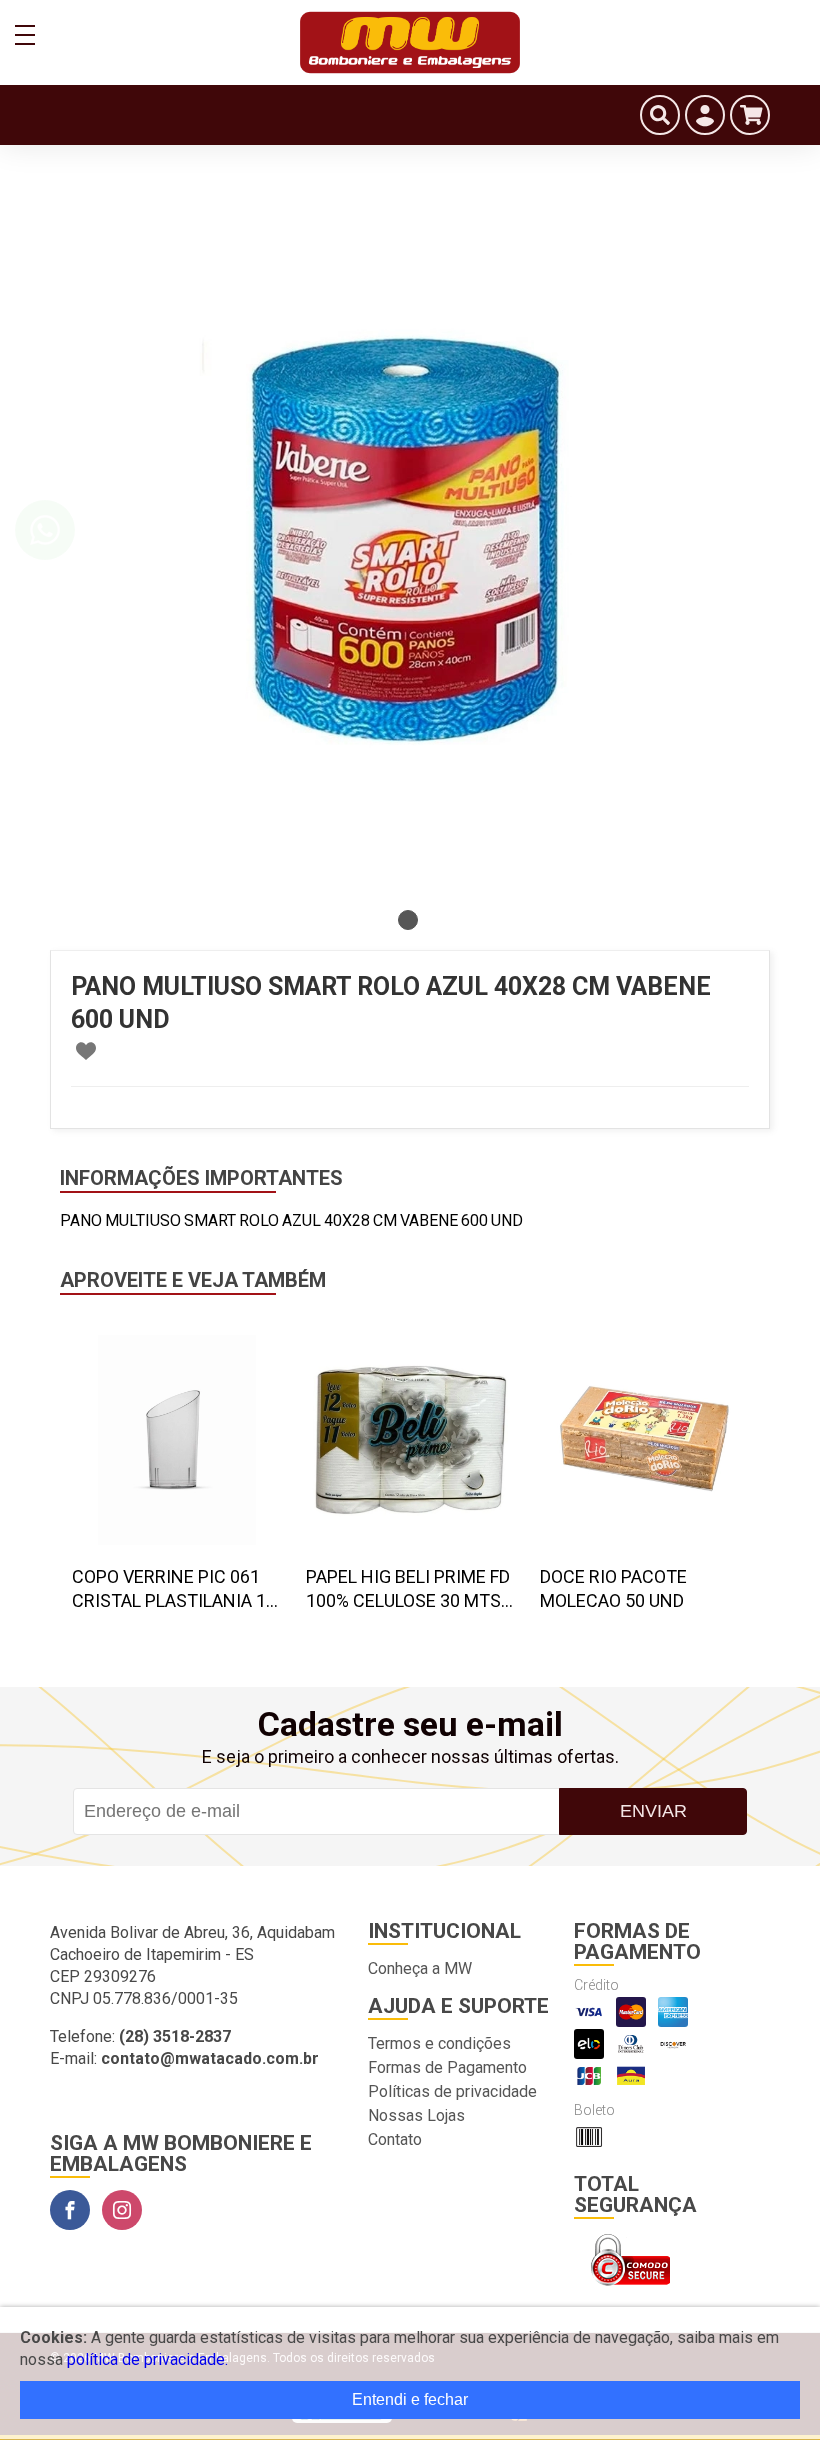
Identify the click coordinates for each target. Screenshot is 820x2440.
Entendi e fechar (410, 2399)
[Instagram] (122, 2210)
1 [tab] (408, 920)
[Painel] (705, 115)
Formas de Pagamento (447, 2067)
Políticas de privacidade (452, 2091)
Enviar (653, 1811)
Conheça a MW (420, 1968)
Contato (395, 2139)
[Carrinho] (750, 115)
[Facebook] (70, 2210)
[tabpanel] (410, 540)
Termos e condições (439, 2043)
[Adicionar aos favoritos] (86, 1051)
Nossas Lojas (416, 2115)
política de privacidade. (147, 2359)
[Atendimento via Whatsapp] (45, 530)
